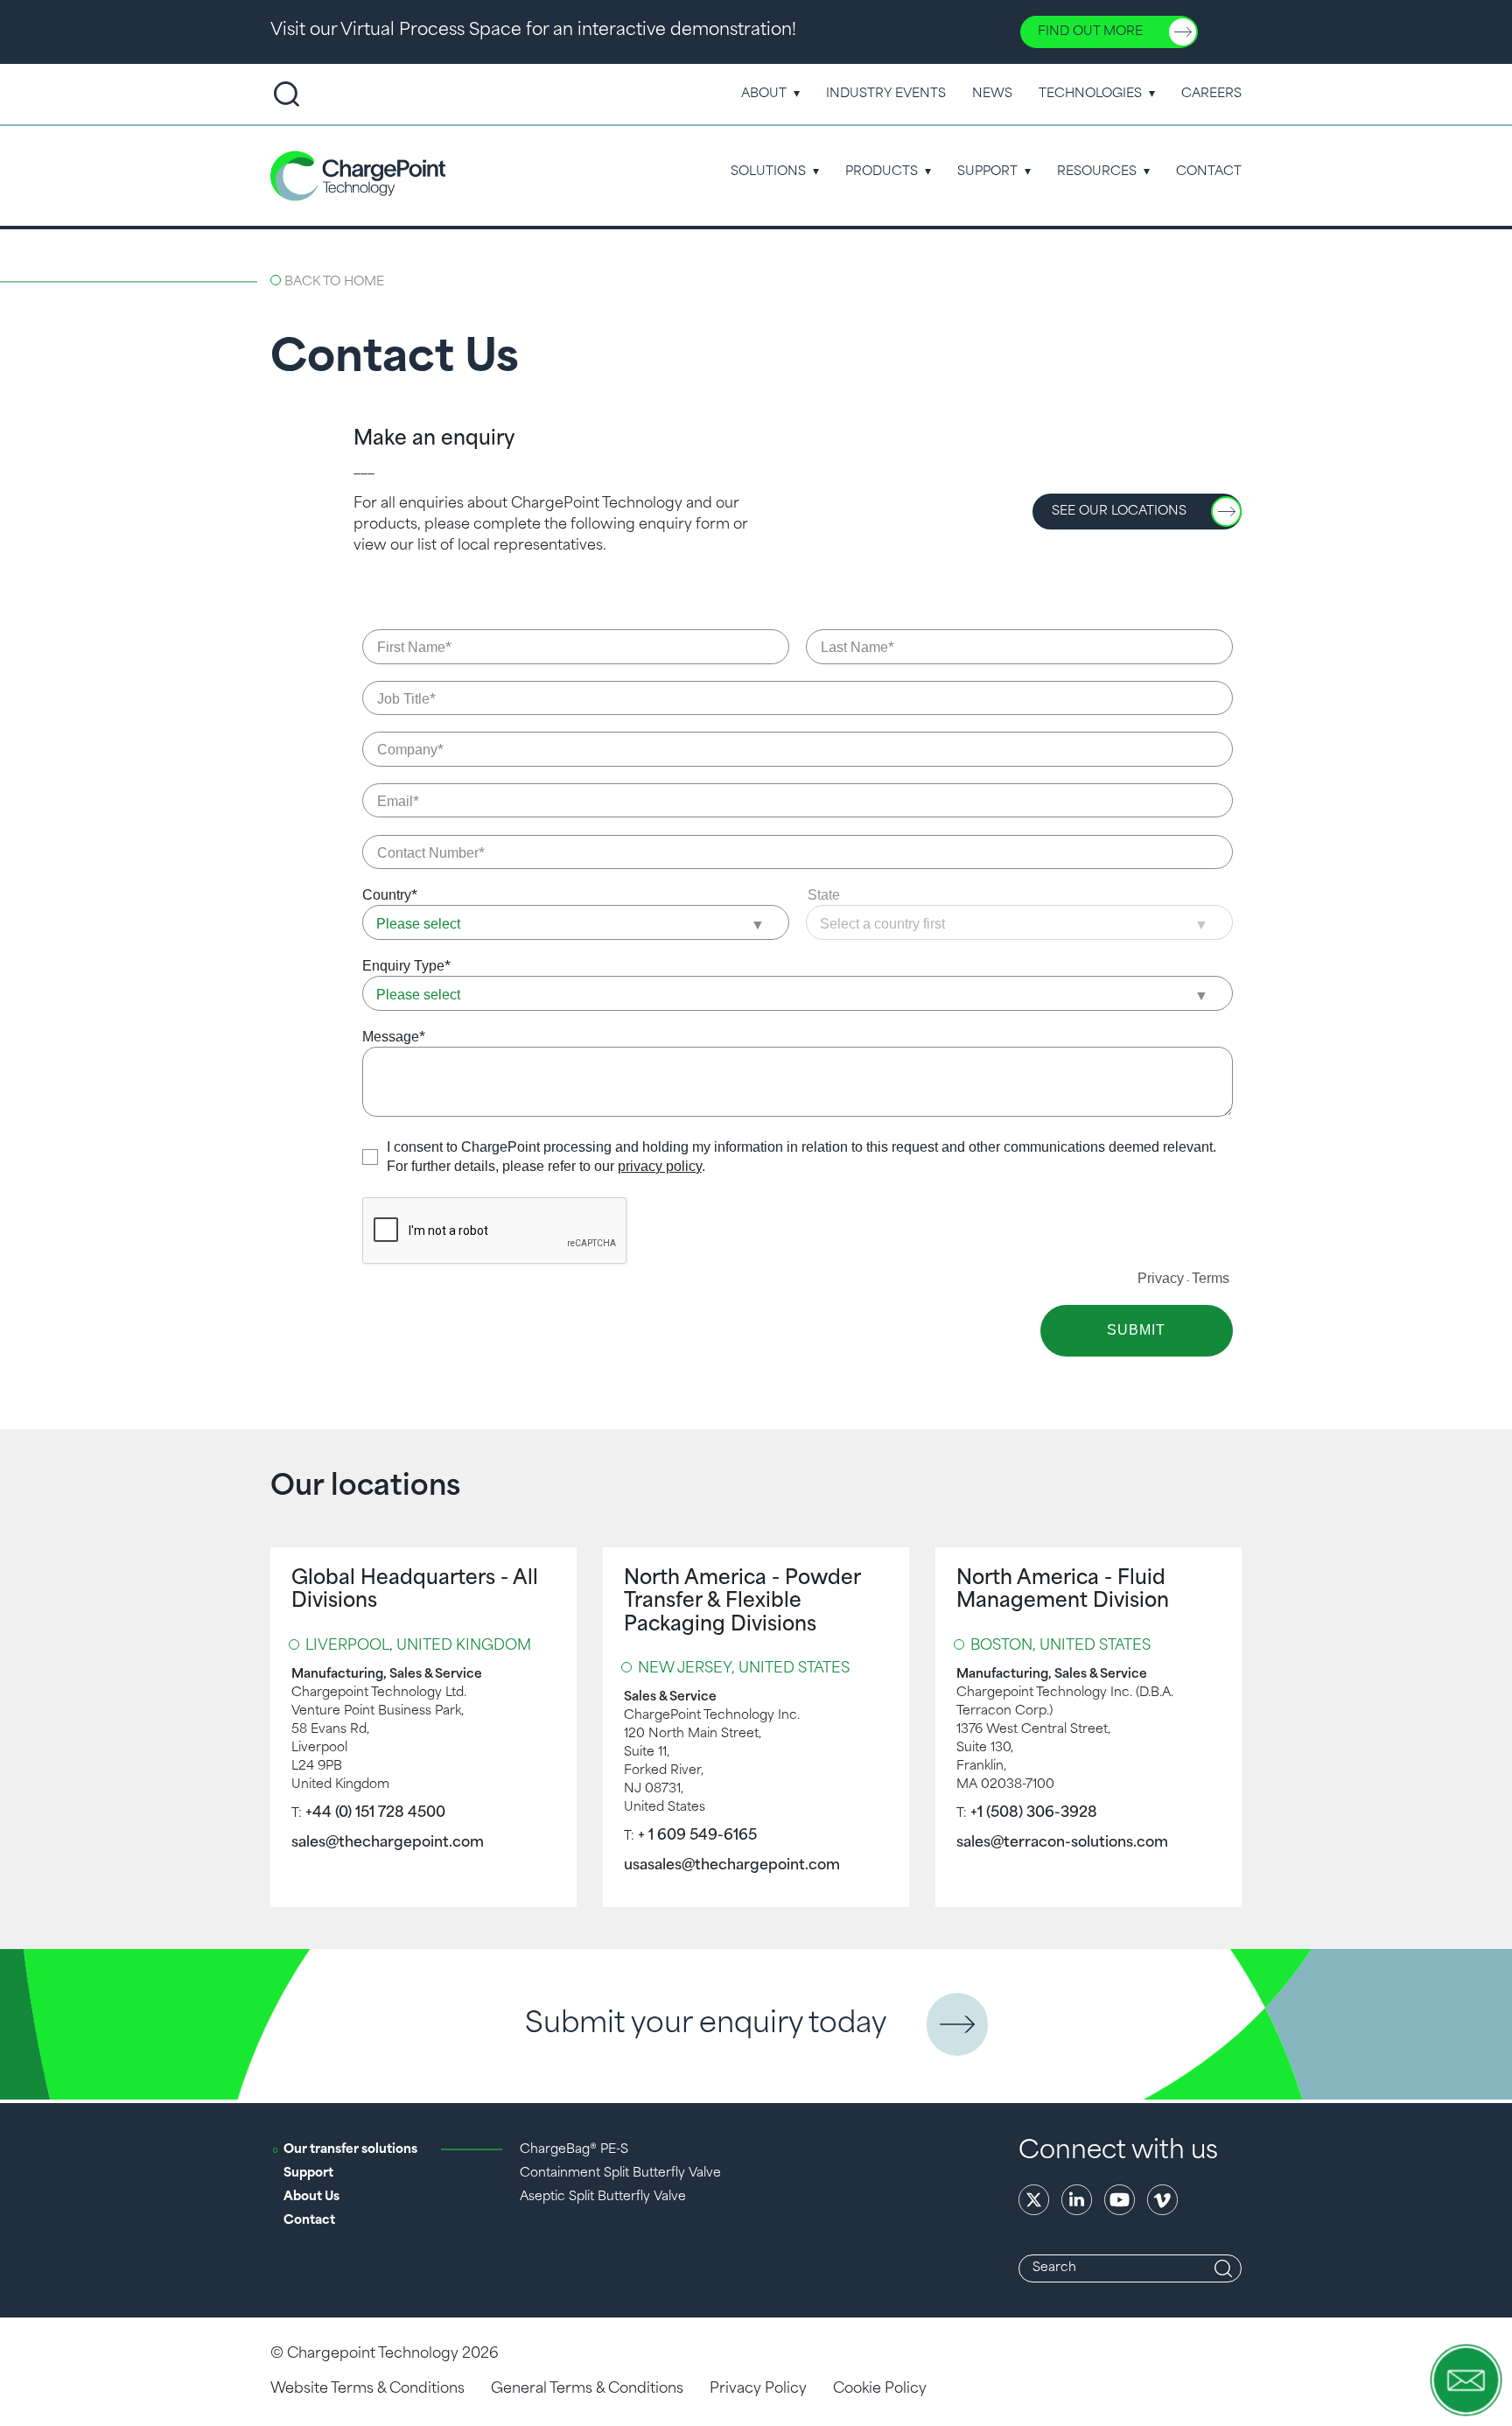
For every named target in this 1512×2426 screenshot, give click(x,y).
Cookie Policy (880, 2389)
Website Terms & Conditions (367, 2389)
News (992, 94)
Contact (1209, 172)
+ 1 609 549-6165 (697, 1836)
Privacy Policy (758, 2389)
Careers (1211, 94)
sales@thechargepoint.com (388, 1843)
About (764, 94)
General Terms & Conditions (587, 2389)
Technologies (1090, 94)
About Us (311, 2197)
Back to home (334, 282)
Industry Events (886, 94)
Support (987, 172)
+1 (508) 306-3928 (1034, 1813)
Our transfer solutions (350, 2150)
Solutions (768, 172)
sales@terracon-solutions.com (1062, 1843)
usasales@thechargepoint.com (732, 1866)
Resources (1097, 172)
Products (882, 172)
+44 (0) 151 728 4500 (375, 1813)
